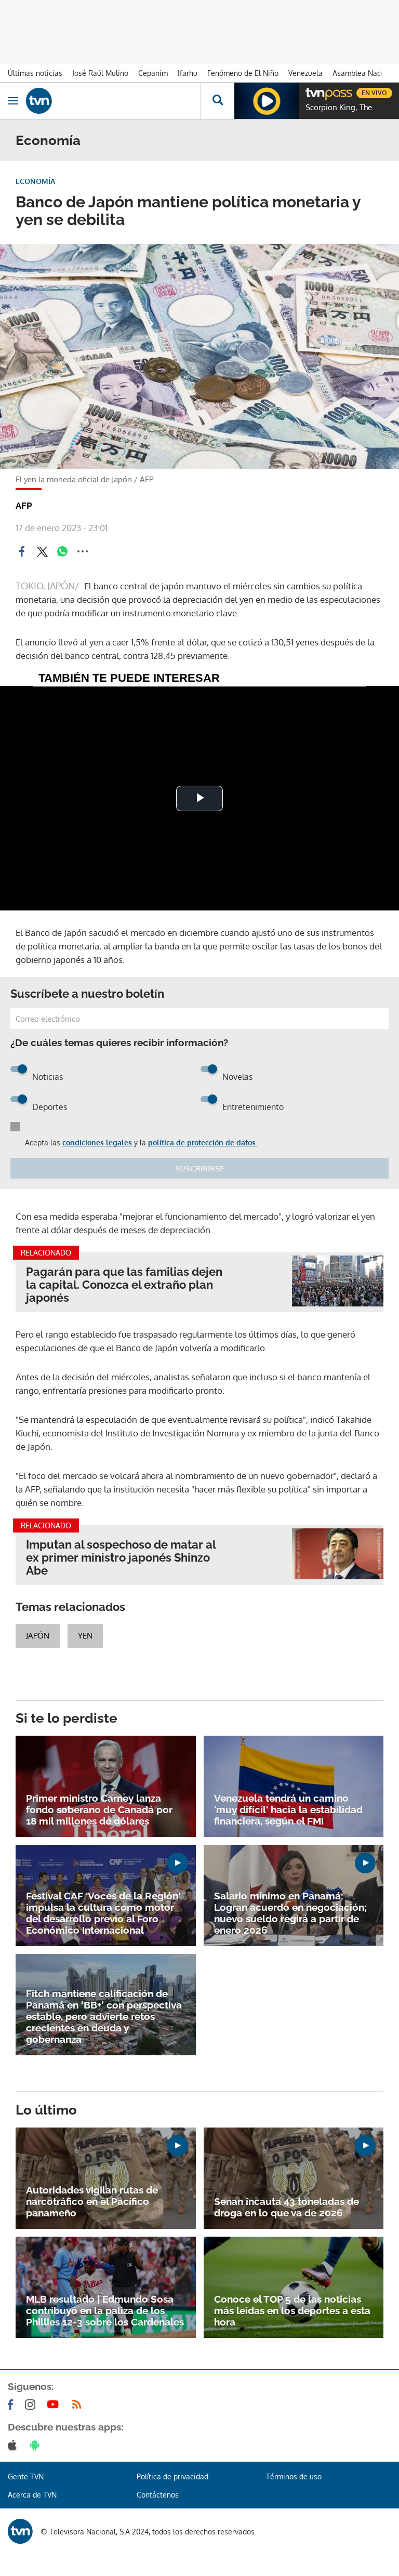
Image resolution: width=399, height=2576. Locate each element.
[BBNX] (20, 2531)
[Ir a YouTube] (55, 2405)
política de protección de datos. (203, 1142)
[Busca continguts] (217, 101)
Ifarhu (188, 73)
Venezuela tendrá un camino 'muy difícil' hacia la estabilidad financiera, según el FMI (288, 1809)
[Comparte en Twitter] (42, 551)
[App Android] (37, 2445)
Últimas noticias (35, 73)
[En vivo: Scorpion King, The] (267, 101)
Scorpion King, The (339, 108)
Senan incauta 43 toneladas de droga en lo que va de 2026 (287, 2207)
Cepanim (153, 73)
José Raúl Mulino (100, 73)
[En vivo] (311, 91)
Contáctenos (158, 2495)
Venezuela (305, 73)
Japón (38, 1636)
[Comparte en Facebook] (22, 551)
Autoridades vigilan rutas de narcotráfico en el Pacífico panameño (92, 2201)
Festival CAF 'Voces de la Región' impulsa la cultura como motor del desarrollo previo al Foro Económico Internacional (103, 1913)
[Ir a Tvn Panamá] (113, 101)
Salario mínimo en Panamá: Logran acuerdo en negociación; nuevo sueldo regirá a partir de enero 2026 (290, 1913)
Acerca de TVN (32, 2495)
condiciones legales (97, 1142)
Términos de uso (294, 2476)
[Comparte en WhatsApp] (62, 551)
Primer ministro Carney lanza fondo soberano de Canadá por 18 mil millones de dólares (99, 1809)
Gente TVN (26, 2476)
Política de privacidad (172, 2476)
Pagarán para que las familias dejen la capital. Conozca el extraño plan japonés (124, 1285)
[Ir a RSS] (79, 2405)
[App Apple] (14, 2445)
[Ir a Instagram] (32, 2405)
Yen (85, 1636)
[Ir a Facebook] (12, 2405)
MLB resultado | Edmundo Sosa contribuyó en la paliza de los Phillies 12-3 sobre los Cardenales (105, 2310)
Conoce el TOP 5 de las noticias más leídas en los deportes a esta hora (292, 2310)
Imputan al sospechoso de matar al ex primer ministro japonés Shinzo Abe (121, 1558)
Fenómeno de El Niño (243, 73)
